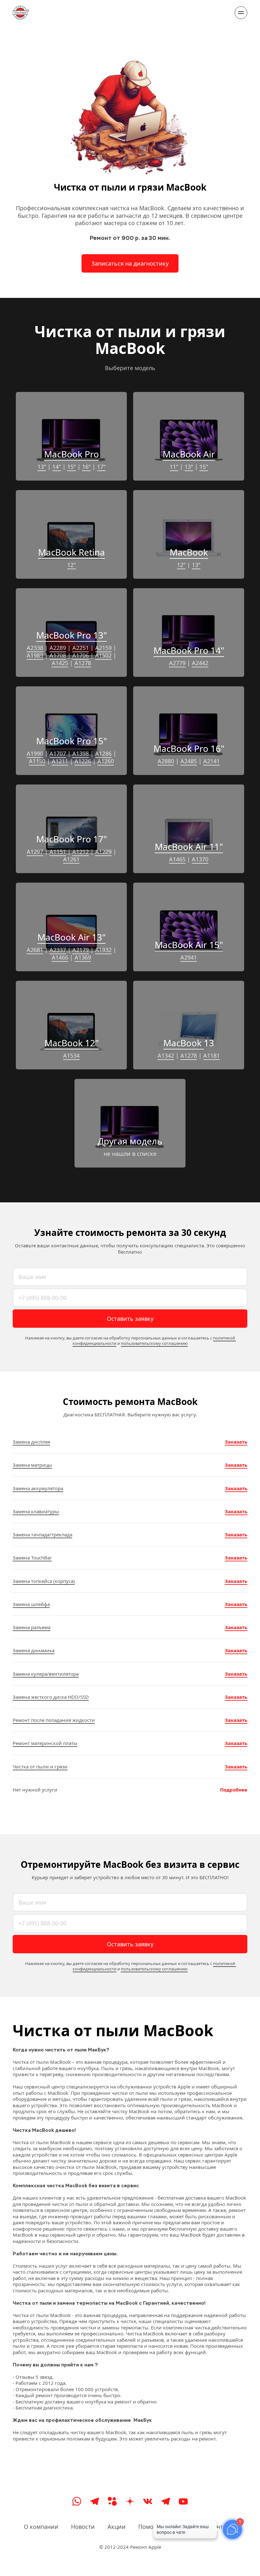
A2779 (177, 663)
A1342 (166, 1055)
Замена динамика (34, 1650)
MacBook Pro (71, 454)
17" (101, 467)
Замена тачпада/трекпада (42, 1534)
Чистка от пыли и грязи (40, 1767)
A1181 (211, 1055)
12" (71, 565)
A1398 (81, 753)
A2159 (103, 648)
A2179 (81, 950)
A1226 (83, 761)
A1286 (103, 753)
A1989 (35, 655)
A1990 (35, 753)
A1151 (58, 852)
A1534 (71, 1055)
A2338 (35, 648)
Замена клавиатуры (36, 1511)
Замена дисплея (31, 1442)
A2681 (35, 950)
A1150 (37, 761)
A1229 (103, 852)
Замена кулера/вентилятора (46, 1674)
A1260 (106, 761)
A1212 (81, 852)
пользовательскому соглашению (154, 1343)
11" (174, 467)
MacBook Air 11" (189, 847)
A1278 (83, 663)
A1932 (103, 950)
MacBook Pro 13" (71, 635)
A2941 (189, 957)
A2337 (58, 950)
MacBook (189, 552)
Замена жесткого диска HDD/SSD (51, 1697)
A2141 (211, 761)
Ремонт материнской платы (45, 1743)
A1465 (177, 859)
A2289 (58, 648)
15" (71, 467)
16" (86, 467)
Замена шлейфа (31, 1604)
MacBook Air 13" (71, 937)
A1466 (60, 957)
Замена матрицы (32, 1465)
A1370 (200, 859)
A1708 (58, 655)
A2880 (166, 761)
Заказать (236, 1442)
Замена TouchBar (32, 1558)
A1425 (60, 663)
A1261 (71, 859)
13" (42, 467)
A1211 (60, 761)
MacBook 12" (71, 1043)
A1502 (103, 655)
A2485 (189, 761)
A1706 (81, 655)
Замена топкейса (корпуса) (44, 1581)
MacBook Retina (71, 552)
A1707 (58, 753)
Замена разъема (32, 1627)
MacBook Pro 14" (189, 650)
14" (57, 467)
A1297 (35, 852)
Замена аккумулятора (38, 1488)
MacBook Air (189, 454)
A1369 (83, 957)
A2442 (200, 663)
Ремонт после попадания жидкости (54, 1720)
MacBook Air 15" (189, 945)
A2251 (81, 648)
